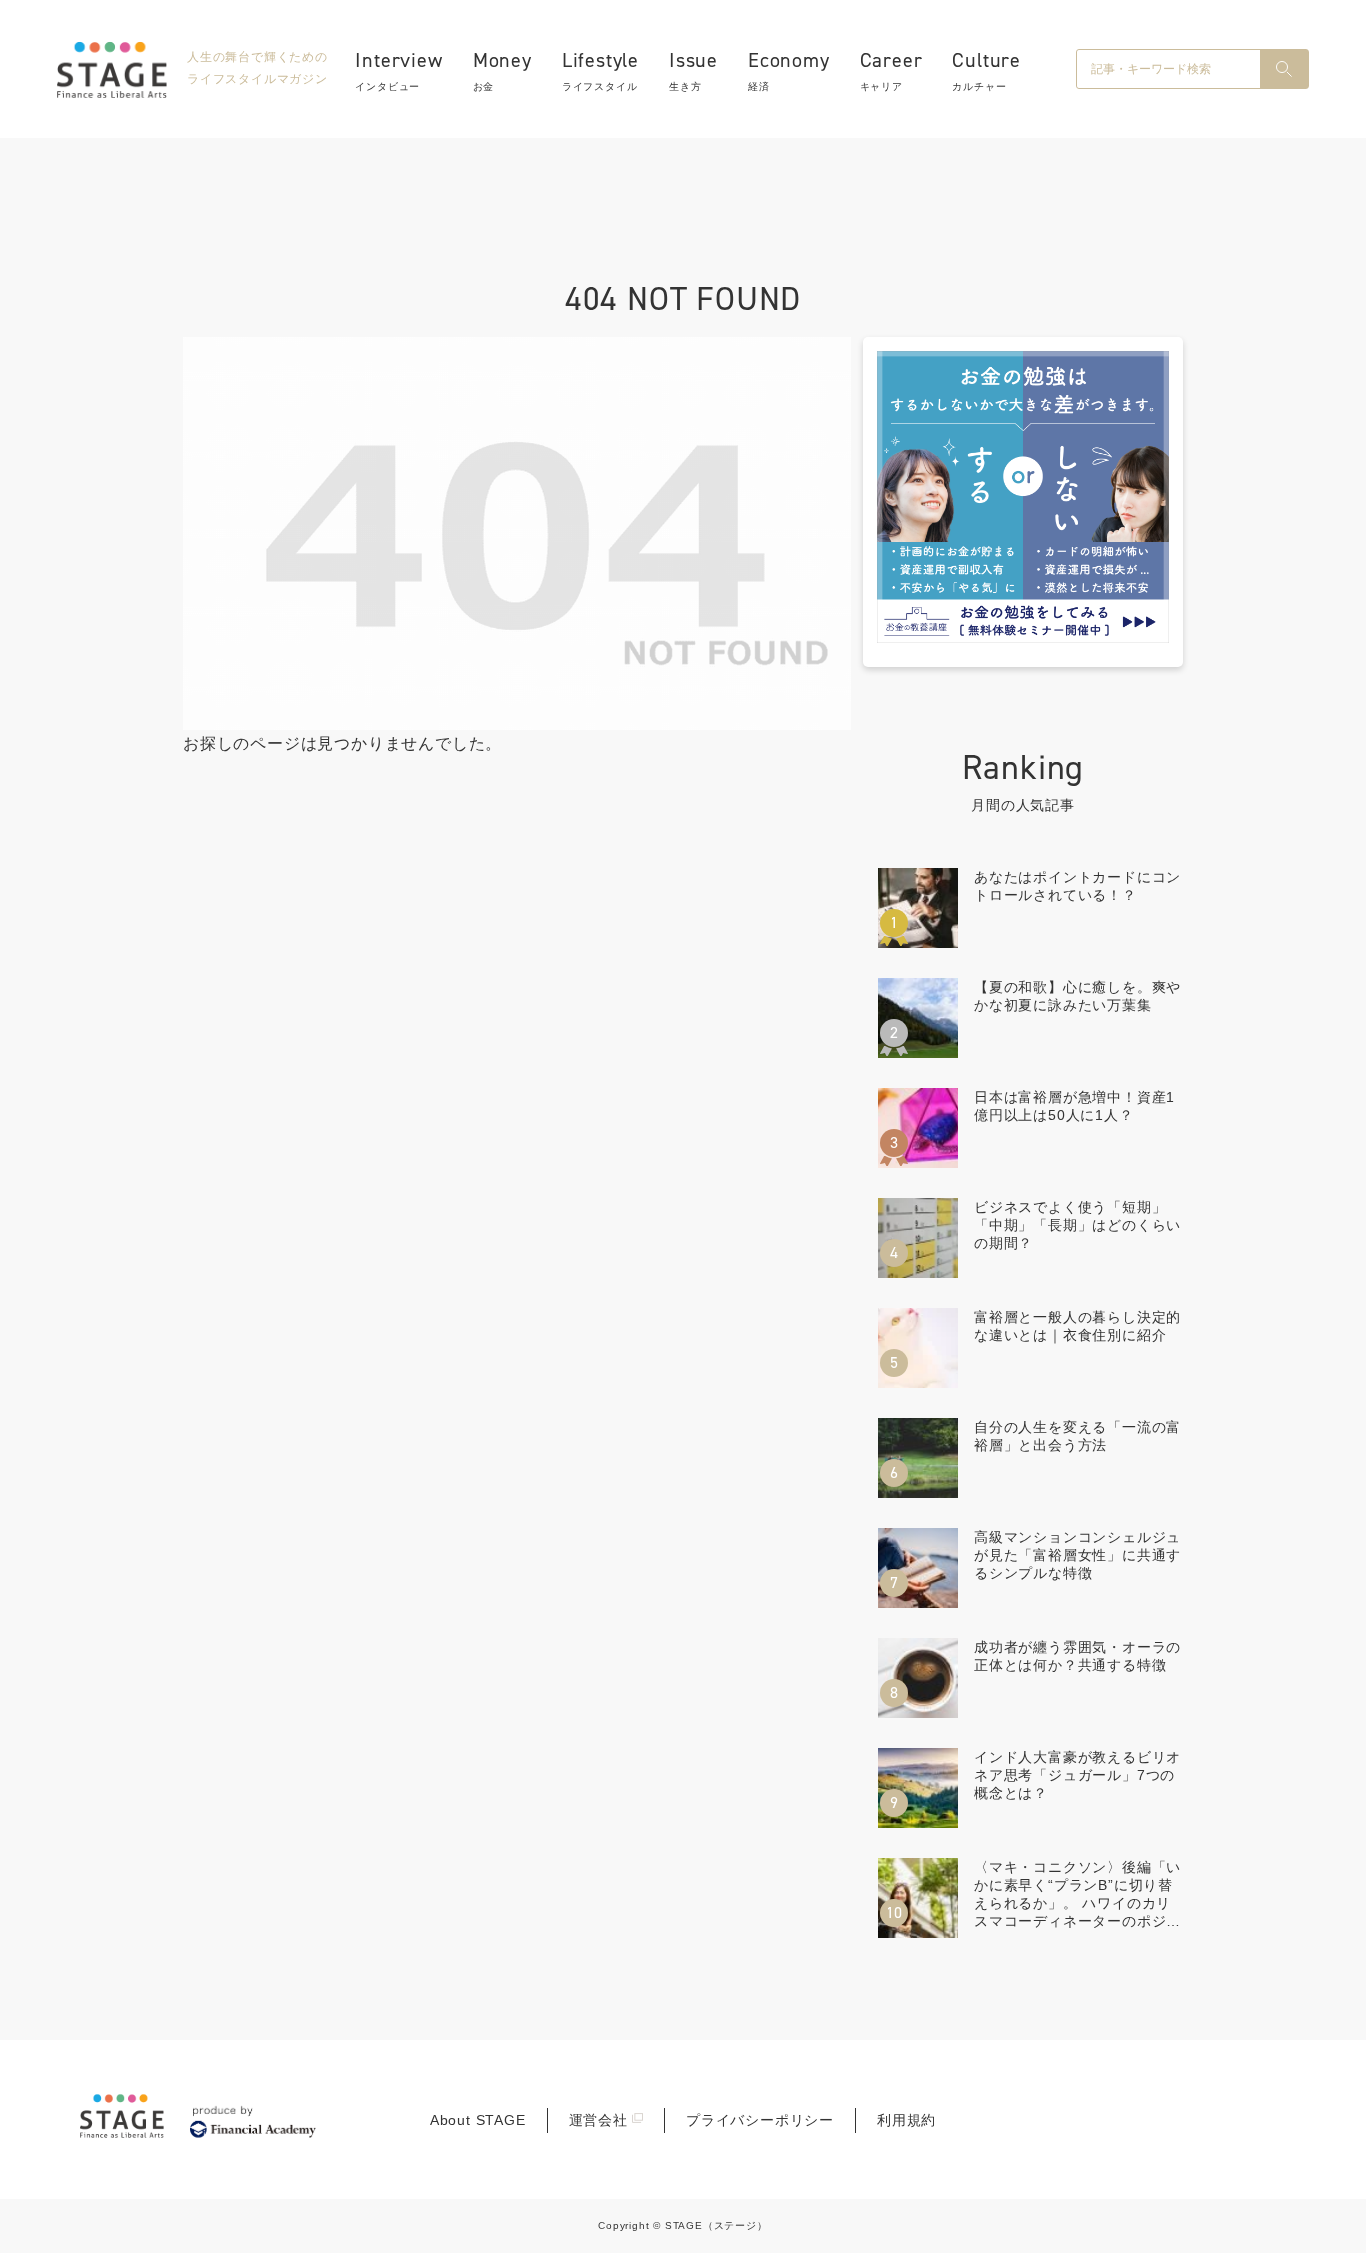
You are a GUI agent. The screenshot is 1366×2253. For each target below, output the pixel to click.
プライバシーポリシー (760, 2120)
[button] (1284, 69)
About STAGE (478, 2120)
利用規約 (906, 2120)
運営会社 (598, 2120)
